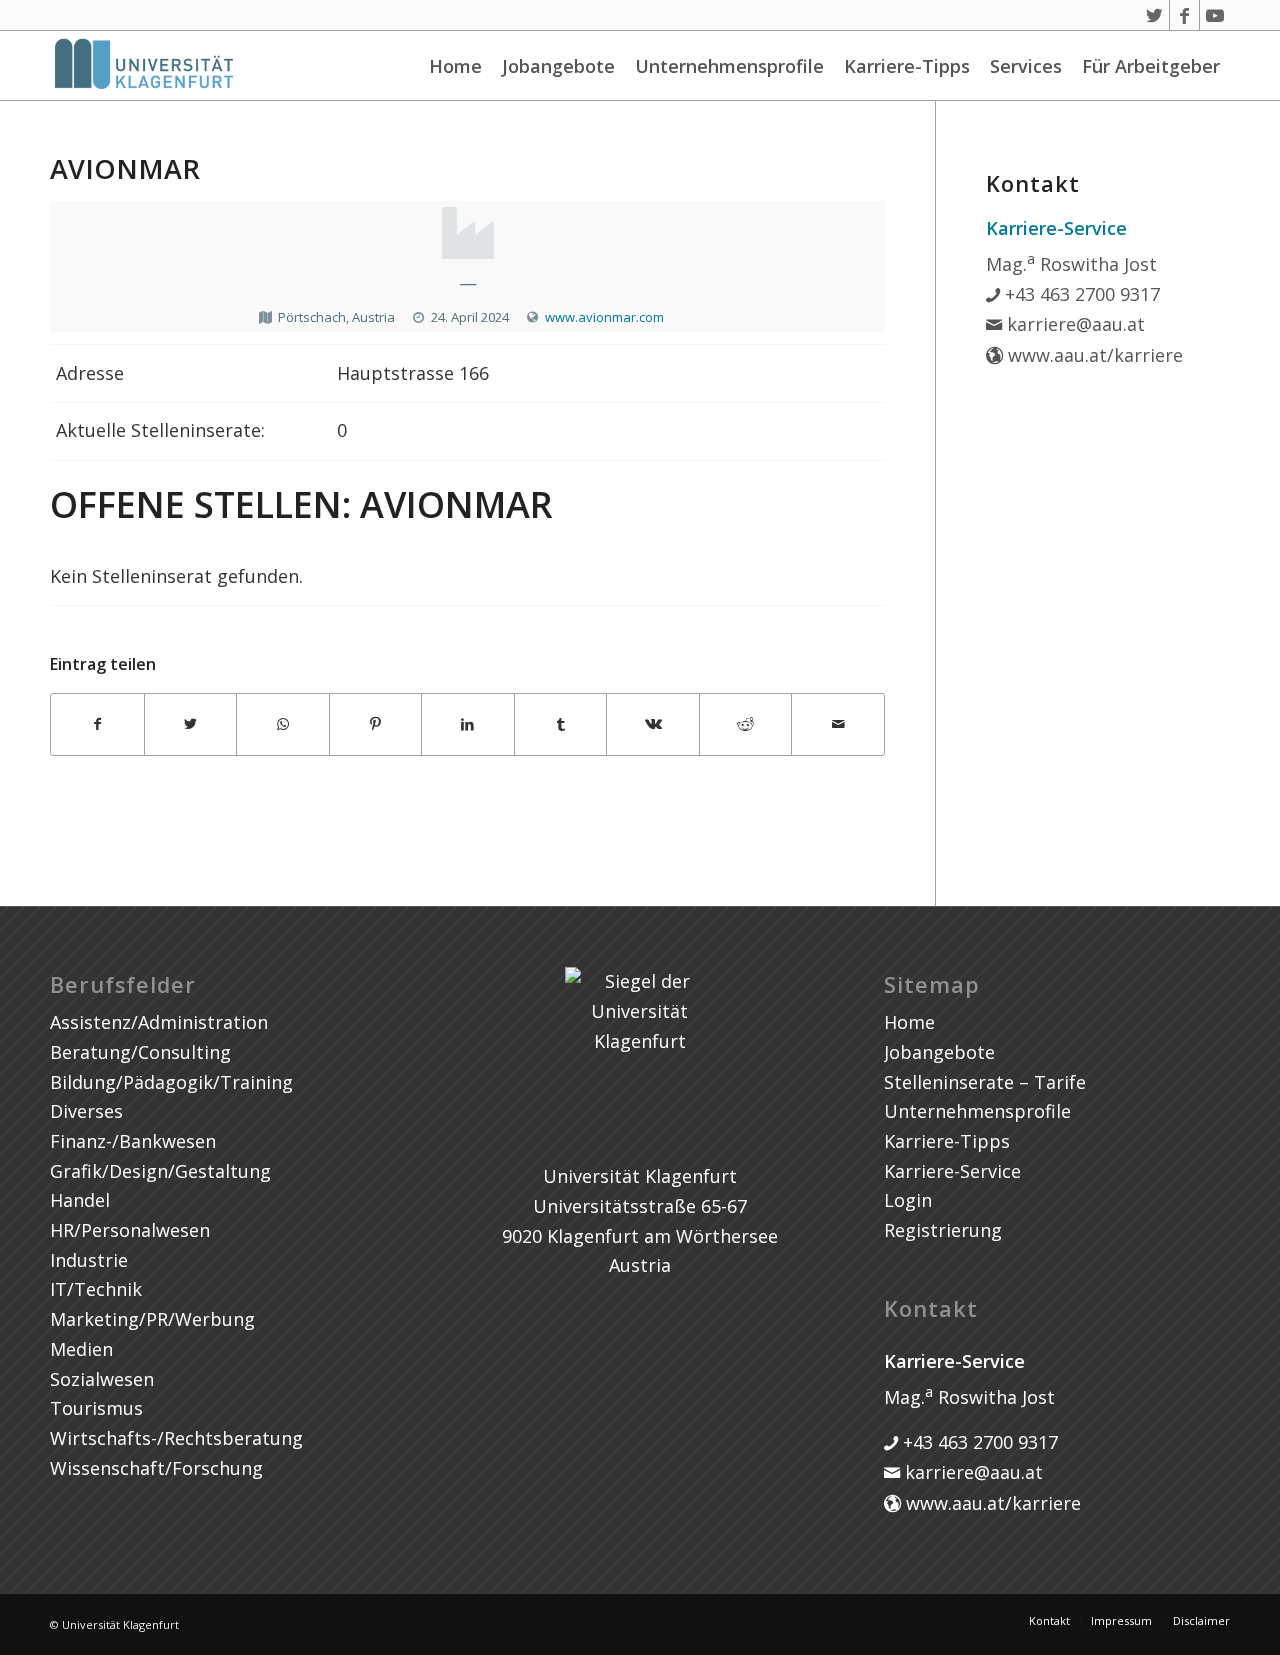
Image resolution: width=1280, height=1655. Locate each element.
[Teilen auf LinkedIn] (468, 724)
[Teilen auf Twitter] (191, 724)
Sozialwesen (102, 1379)
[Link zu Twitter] (1154, 15)
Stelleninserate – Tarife (985, 1082)
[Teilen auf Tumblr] (561, 724)
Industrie (89, 1260)
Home (455, 66)
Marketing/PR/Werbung (152, 1319)
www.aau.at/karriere (1093, 355)
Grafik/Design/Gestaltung (160, 1171)
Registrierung (943, 1230)
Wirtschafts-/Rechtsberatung (176, 1438)
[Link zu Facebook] (1184, 15)
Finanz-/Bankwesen (133, 1141)
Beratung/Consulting (140, 1052)
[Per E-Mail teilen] (838, 724)
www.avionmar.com (604, 317)
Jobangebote (558, 66)
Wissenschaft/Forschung (156, 1468)
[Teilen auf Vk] (653, 724)
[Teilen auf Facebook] (97, 724)
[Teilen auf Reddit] (746, 724)
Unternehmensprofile (729, 66)
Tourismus (96, 1408)
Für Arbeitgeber (1151, 66)
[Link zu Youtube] (1215, 15)
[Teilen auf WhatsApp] (283, 724)
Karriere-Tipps (907, 66)
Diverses (86, 1111)
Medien (81, 1349)
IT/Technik (96, 1289)
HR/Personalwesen (130, 1230)
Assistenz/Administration (159, 1022)
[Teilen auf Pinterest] (376, 724)
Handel (80, 1200)
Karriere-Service (952, 1171)
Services (1026, 66)
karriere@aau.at (1073, 324)
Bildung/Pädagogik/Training (171, 1082)
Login (908, 1200)
